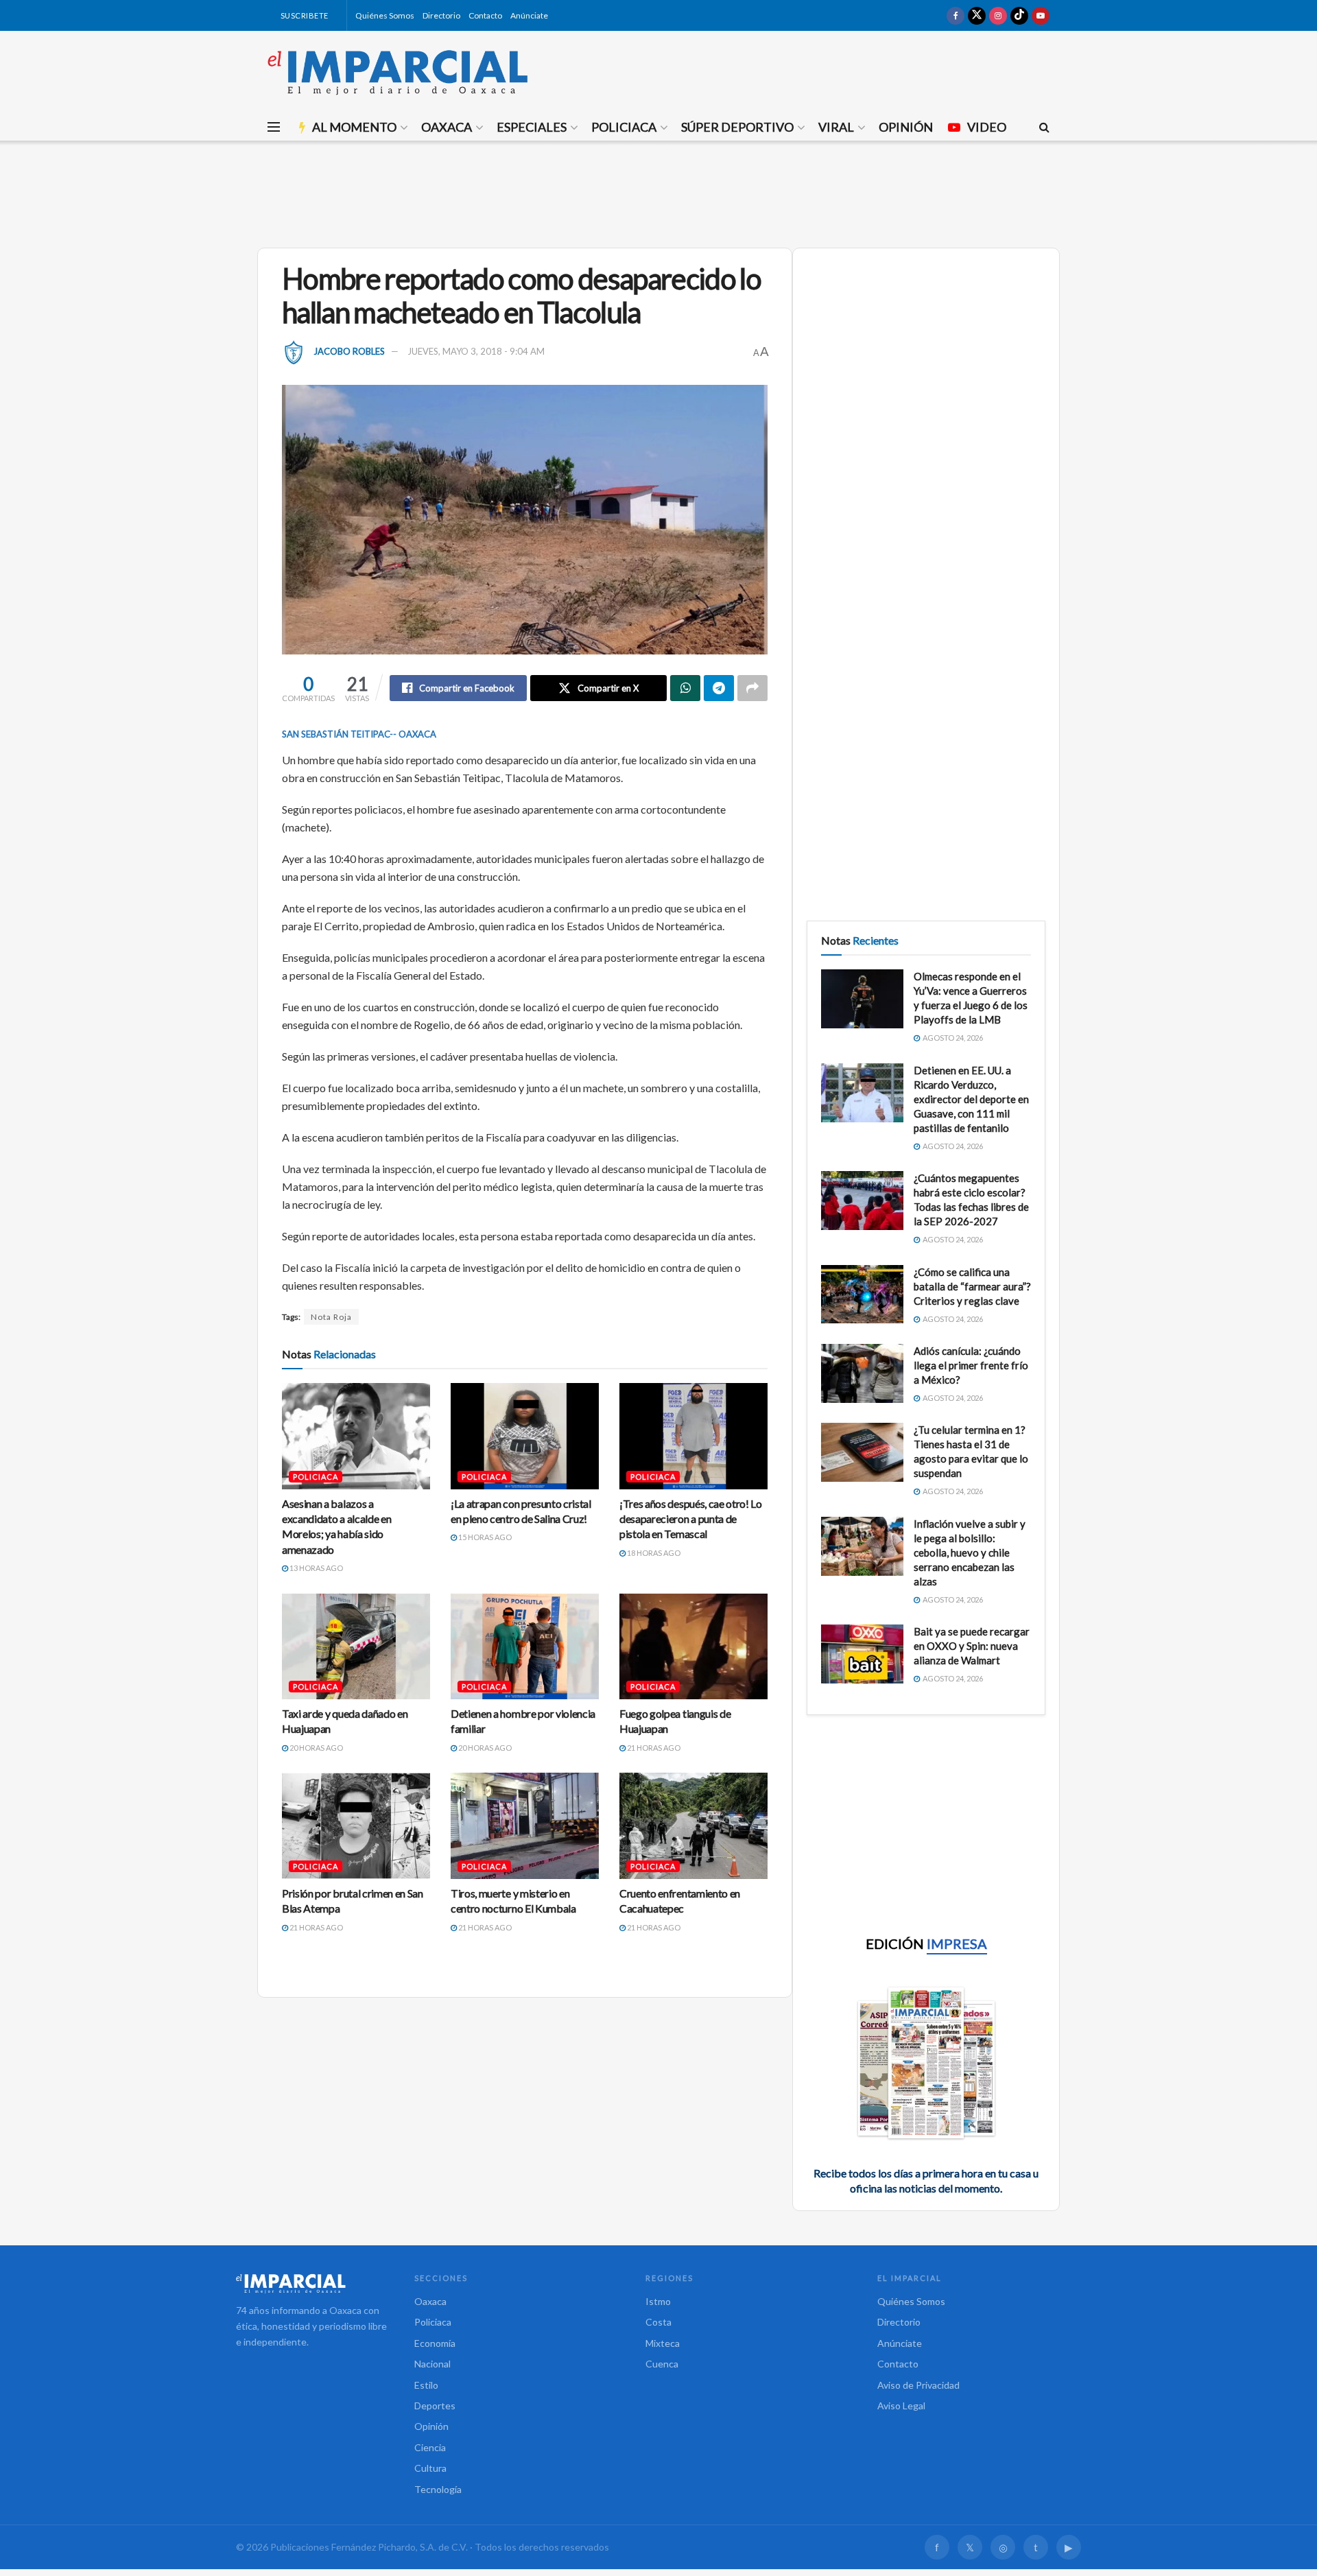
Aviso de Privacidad (918, 2385)
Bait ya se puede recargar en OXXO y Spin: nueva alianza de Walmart (972, 1646)
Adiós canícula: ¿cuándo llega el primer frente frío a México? (971, 1365)
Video (987, 127)
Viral (836, 127)
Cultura (430, 2468)
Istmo (658, 2301)
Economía (435, 2343)
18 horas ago (653, 1553)
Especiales (532, 127)
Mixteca (663, 2343)
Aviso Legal (901, 2406)
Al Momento (354, 127)
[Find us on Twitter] (977, 15)
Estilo (426, 2385)
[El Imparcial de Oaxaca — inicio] (311, 2283)
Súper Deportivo (737, 127)
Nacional (432, 2364)
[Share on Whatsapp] (685, 688)
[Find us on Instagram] (998, 15)
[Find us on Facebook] (956, 15)
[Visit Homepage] (398, 72)
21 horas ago (653, 1748)
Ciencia (430, 2447)
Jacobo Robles (349, 351)
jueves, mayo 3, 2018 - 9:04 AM (476, 351)
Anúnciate (529, 15)
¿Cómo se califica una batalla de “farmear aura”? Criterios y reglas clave (972, 1286)
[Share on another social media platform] (752, 688)
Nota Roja (331, 1317)
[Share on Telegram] (719, 688)
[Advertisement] (658, 192)
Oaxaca (447, 127)
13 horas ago (316, 1568)
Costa (658, 2322)
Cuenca (662, 2364)
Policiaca (624, 127)
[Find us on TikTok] (1019, 15)
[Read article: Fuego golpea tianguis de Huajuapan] (693, 1646)
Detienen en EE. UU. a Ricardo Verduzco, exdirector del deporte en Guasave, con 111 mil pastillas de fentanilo (971, 1099)
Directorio (441, 15)
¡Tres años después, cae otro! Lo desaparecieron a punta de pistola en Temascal (691, 1519)
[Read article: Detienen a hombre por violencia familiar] (525, 1646)
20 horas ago (316, 1748)
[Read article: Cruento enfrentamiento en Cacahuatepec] (693, 1825)
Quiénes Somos (385, 15)
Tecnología (438, 2489)
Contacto (485, 15)
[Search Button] (1044, 127)
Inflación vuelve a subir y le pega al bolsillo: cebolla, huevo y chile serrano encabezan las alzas (970, 1552)
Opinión (906, 127)
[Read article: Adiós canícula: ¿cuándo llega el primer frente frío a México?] (862, 1373)
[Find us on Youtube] (1041, 15)
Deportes (435, 2406)
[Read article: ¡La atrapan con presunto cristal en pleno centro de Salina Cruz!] (525, 1436)
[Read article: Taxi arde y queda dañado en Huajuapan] (356, 1646)
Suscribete (304, 15)
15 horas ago (484, 1537)
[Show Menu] (274, 127)
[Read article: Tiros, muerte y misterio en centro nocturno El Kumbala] (525, 1825)
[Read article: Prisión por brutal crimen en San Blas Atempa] (356, 1825)
